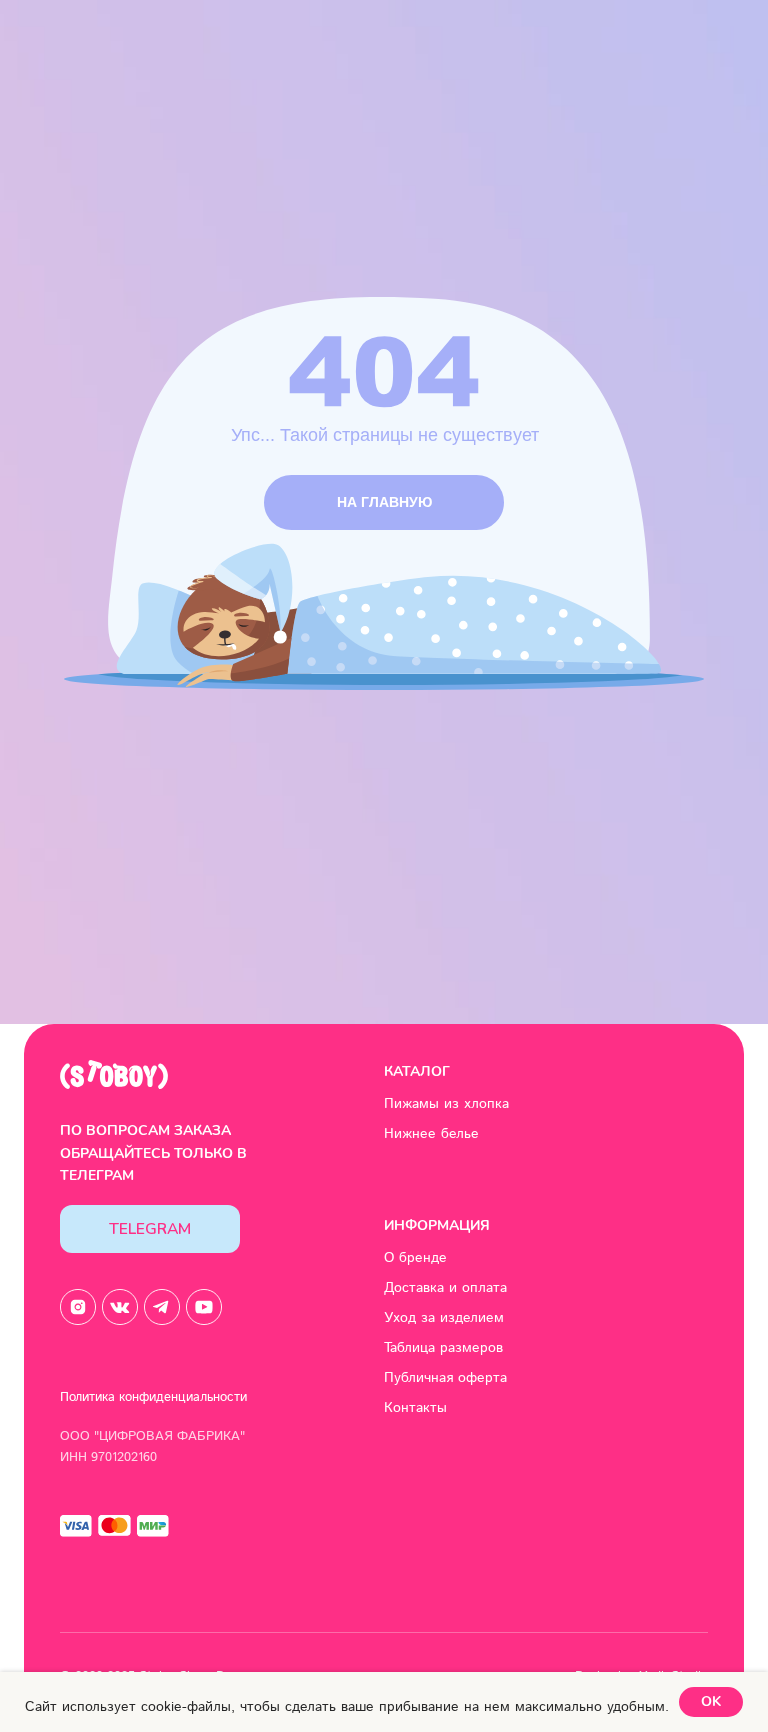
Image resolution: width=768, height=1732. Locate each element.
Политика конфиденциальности (153, 1397)
